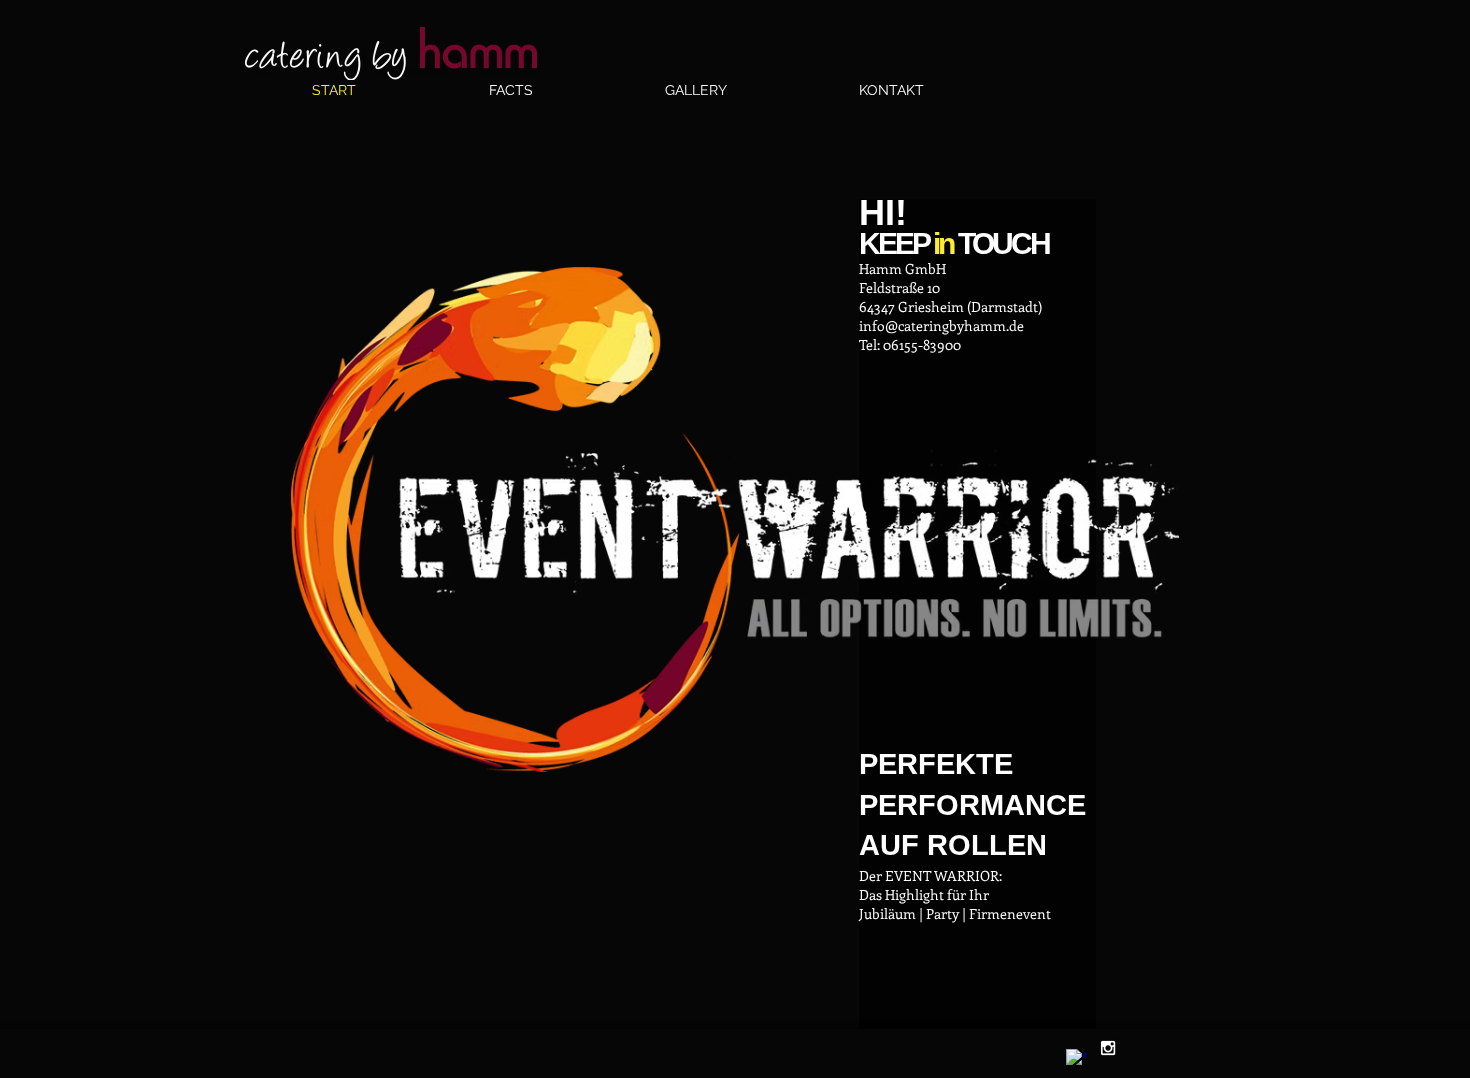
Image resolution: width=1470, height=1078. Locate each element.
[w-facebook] (1076, 1059)
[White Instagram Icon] (1108, 1048)
